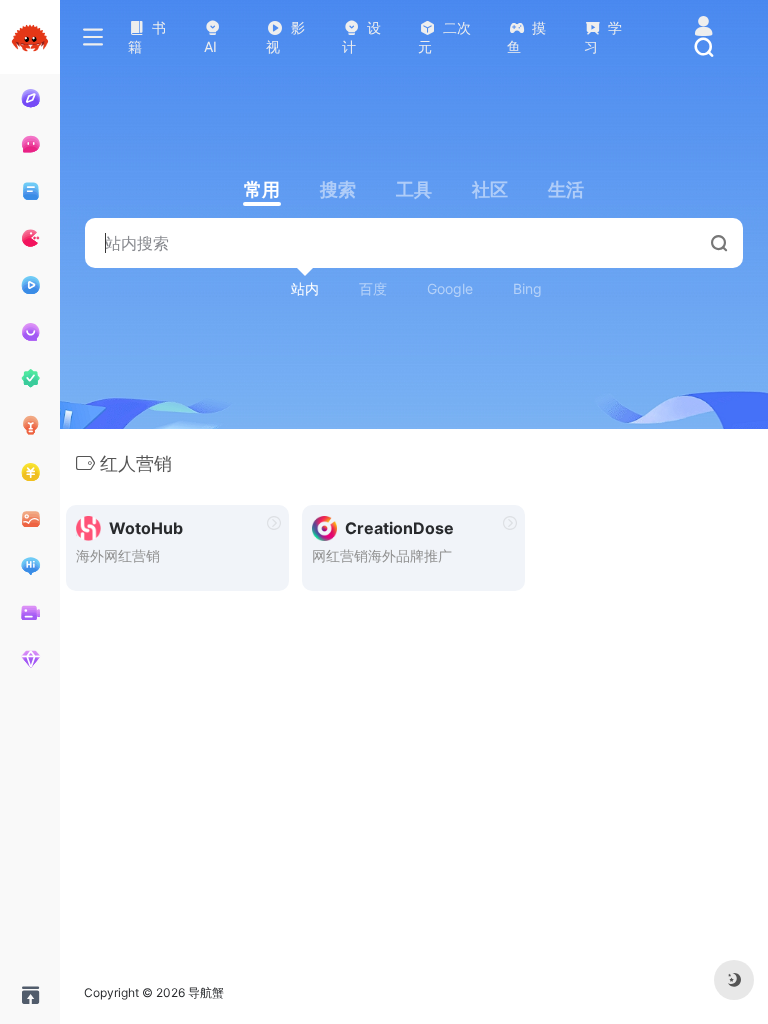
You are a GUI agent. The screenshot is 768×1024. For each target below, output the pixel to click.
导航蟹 (206, 992)
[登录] (703, 27)
